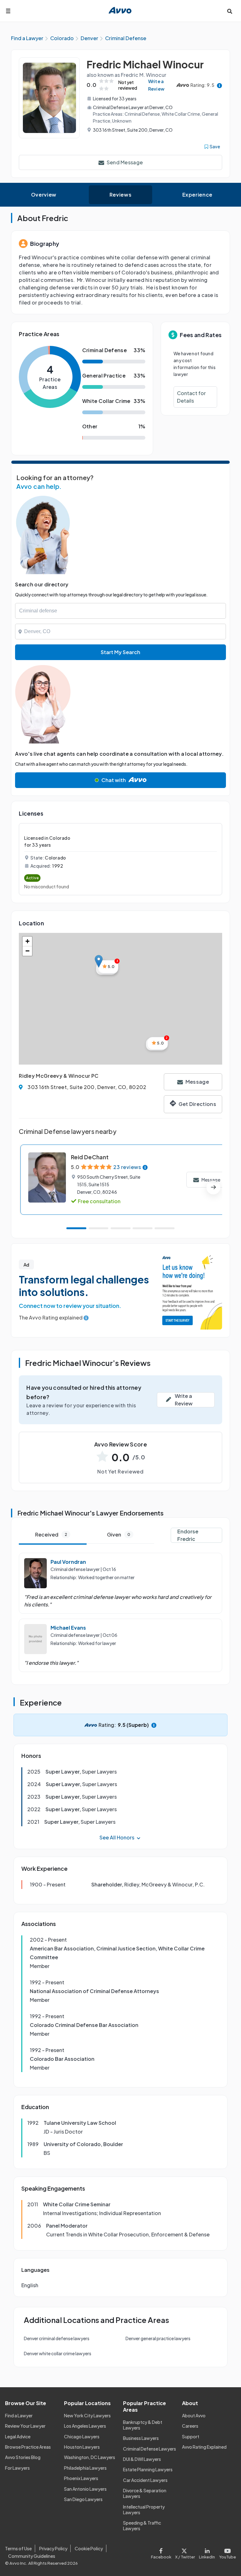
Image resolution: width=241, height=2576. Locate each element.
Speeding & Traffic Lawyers (142, 2526)
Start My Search (120, 652)
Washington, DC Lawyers (90, 2457)
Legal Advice (18, 2436)
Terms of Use (18, 2548)
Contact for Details (191, 397)
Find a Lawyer (19, 2415)
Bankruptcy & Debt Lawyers (143, 2425)
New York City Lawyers (87, 2415)
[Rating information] (220, 85)
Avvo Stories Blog (23, 2457)
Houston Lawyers (82, 2447)
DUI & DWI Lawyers (142, 2459)
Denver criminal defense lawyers (57, 2338)
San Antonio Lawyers (85, 2489)
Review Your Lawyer (25, 2426)
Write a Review (156, 85)
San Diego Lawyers (83, 2499)
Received (51, 1534)
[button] (99, 961)
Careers (190, 2426)
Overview (44, 195)
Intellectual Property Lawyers (144, 2510)
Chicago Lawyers (82, 2436)
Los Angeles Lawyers (85, 2426)
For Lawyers (17, 2468)
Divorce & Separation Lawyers (145, 2493)
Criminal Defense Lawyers (150, 2449)
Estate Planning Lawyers (148, 2469)
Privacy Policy (53, 2548)
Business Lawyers (141, 2438)
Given (119, 1534)
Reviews (120, 195)
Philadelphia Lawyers (85, 2468)
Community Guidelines (32, 2556)
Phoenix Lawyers (81, 2478)
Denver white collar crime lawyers (58, 2353)
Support (191, 2436)
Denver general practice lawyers (158, 2338)
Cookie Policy (89, 2548)
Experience (197, 195)
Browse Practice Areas (28, 2447)
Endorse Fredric (188, 1535)
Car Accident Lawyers (145, 2480)
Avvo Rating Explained (204, 2447)
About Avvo (194, 2415)
